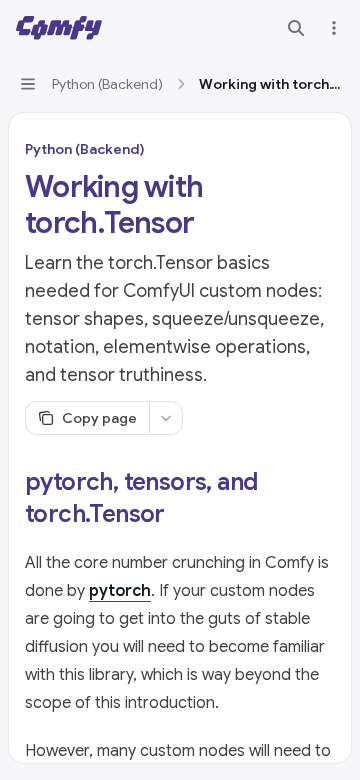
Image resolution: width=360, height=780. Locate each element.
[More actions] (334, 28)
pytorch (120, 591)
